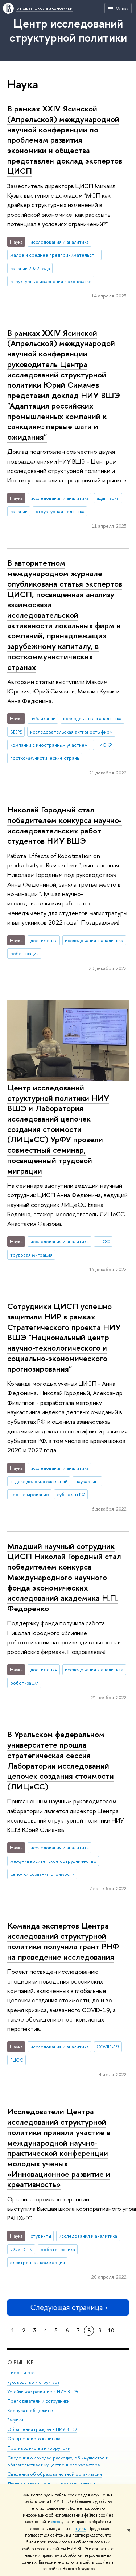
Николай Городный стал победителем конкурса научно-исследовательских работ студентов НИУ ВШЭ (65, 825)
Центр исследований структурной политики (68, 30)
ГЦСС (103, 1241)
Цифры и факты (23, 2372)
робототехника (58, 2249)
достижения (44, 940)
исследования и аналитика (60, 242)
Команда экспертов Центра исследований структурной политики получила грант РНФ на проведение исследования (63, 1941)
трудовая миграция (31, 1255)
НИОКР (104, 745)
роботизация (24, 953)
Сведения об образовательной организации (55, 2474)
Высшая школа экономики (44, 8)
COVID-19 (108, 2047)
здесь (57, 2522)
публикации (43, 718)
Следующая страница (66, 2307)
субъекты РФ (71, 1494)
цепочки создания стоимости (42, 1874)
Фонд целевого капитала (34, 2439)
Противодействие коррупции (39, 2448)
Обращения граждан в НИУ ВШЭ (42, 2429)
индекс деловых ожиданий (39, 1481)
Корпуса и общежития (31, 2410)
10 (111, 2330)
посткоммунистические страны (45, 758)
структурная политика (60, 511)
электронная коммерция (38, 2262)
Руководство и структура (33, 2382)
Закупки (15, 2420)
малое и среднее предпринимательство (55, 255)
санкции (19, 511)
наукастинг (87, 1481)
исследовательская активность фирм (71, 732)
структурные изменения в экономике (51, 281)
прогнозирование (30, 1494)
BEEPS (16, 732)
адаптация (108, 498)
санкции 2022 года (30, 268)
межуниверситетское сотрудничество (53, 1861)
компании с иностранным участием (49, 745)
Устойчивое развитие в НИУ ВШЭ (43, 2392)
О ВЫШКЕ (20, 2362)
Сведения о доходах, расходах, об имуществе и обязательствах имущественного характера (58, 2461)
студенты (41, 2236)
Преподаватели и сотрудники (38, 2401)
